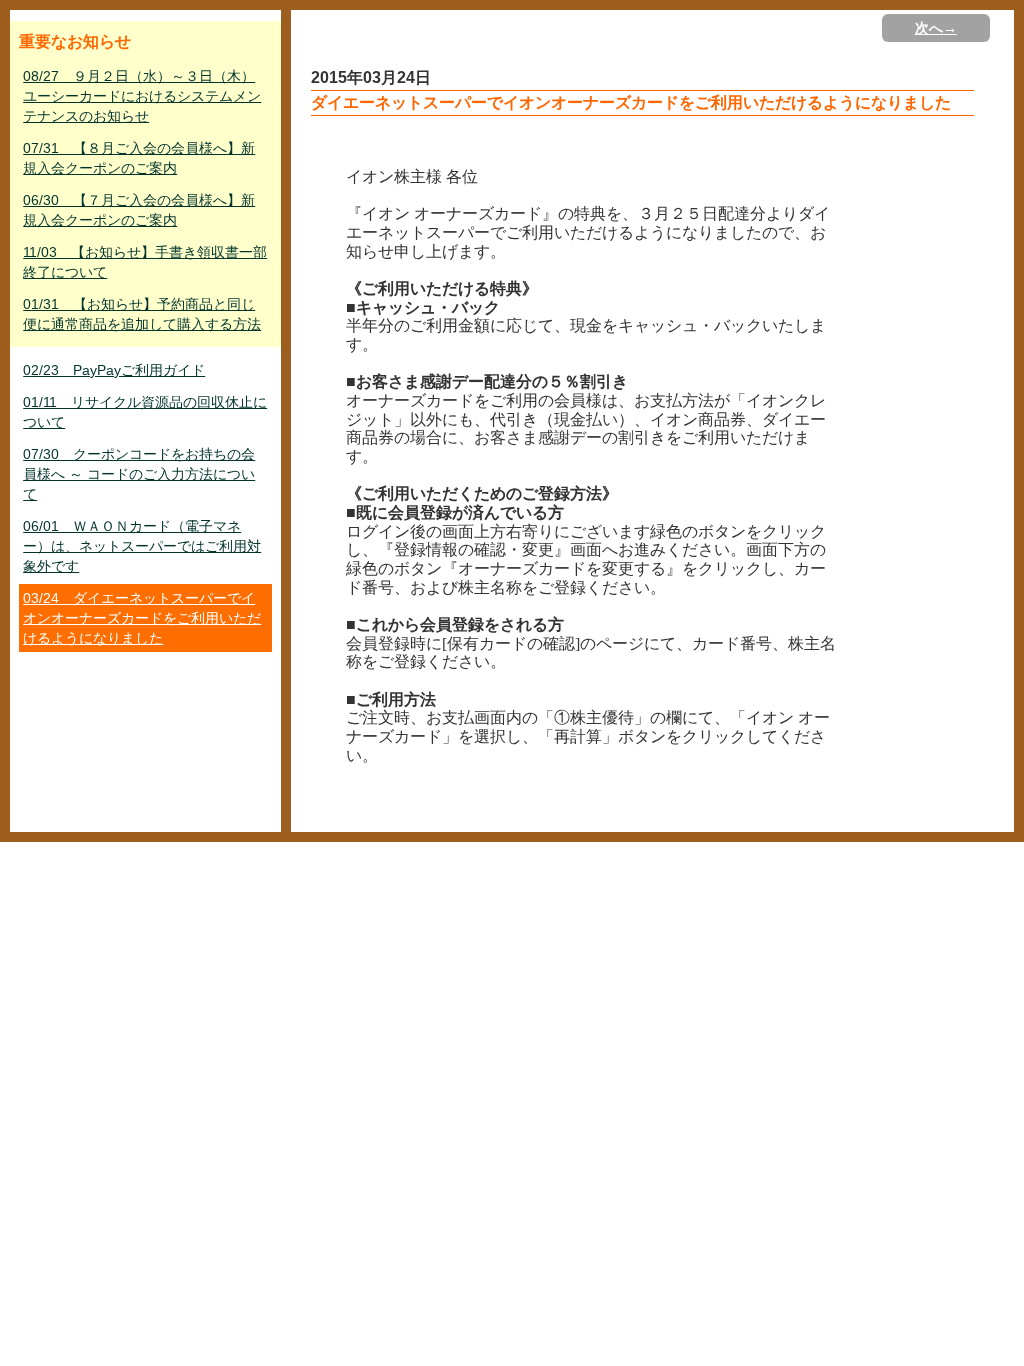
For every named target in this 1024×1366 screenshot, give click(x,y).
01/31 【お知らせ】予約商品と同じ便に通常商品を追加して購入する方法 (142, 314)
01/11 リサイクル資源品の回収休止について (145, 412)
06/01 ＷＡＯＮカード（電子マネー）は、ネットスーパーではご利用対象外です (142, 546)
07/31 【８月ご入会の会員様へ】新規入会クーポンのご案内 (139, 158)
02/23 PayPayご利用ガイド (114, 370)
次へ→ (936, 28)
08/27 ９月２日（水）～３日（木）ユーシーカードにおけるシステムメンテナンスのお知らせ (142, 96)
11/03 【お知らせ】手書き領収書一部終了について (145, 262)
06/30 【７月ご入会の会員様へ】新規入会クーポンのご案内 (139, 210)
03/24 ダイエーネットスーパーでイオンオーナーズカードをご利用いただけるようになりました (142, 618)
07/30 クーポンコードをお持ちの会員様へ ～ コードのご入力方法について (139, 474)
